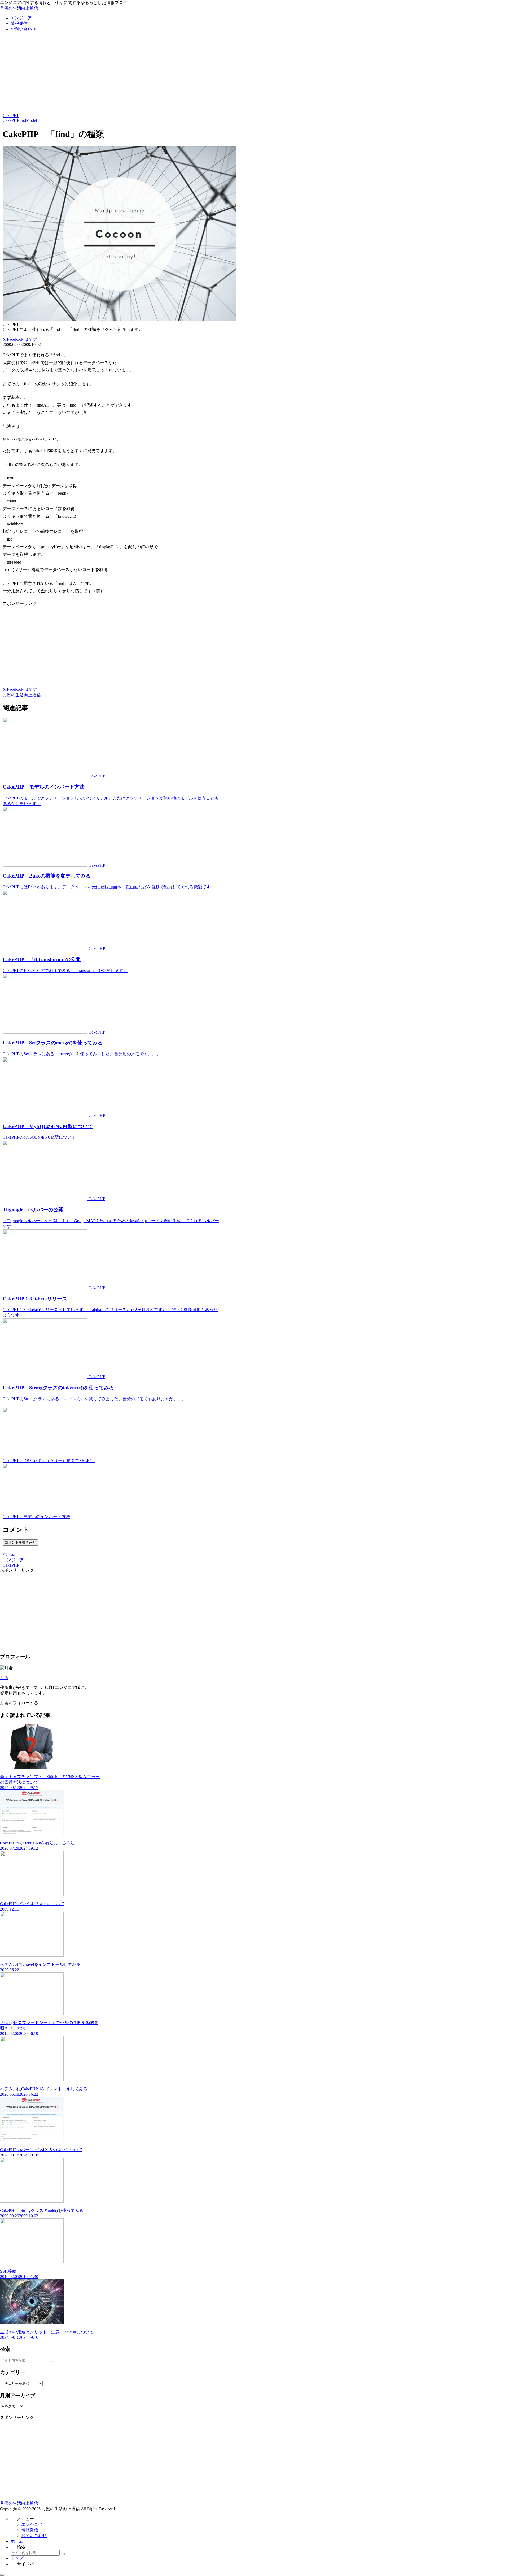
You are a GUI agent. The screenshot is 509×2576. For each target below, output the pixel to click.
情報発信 (30, 2530)
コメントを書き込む (20, 1542)
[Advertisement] (254, 74)
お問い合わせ (34, 2536)
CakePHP (11, 116)
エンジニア (32, 2524)
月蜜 (4, 1678)
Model (31, 120)
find (23, 120)
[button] (52, 2362)
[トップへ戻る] (2, 2575)
